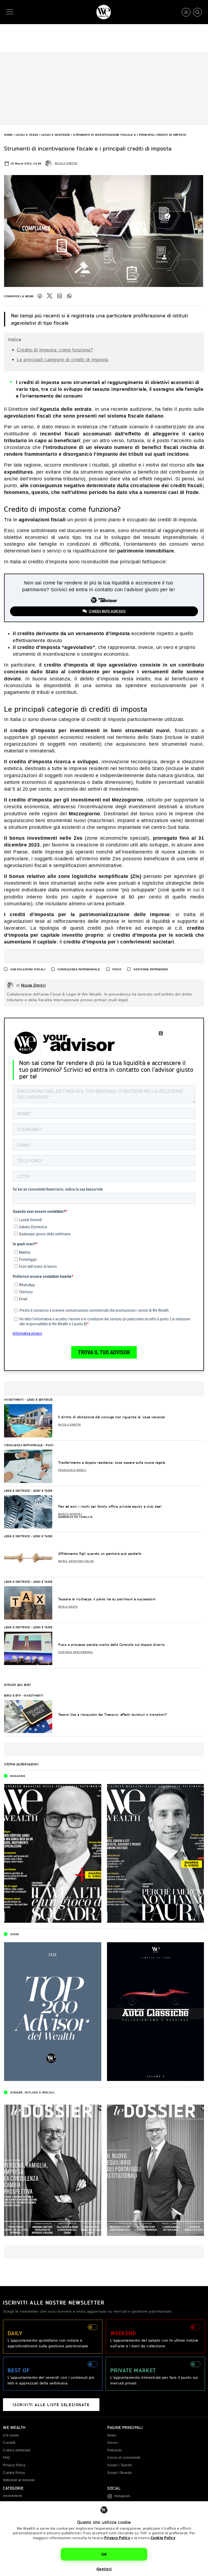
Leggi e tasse (27, 135)
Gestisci (104, 2569)
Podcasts (115, 2450)
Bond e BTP (12, 1695)
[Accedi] (186, 12)
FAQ (6, 2458)
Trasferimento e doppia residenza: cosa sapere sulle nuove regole (112, 1462)
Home (8, 135)
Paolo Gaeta (68, 1607)
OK (104, 2554)
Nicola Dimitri (66, 163)
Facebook (40, 296)
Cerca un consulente (124, 2458)
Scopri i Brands (120, 2473)
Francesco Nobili (72, 1470)
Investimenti (14, 1399)
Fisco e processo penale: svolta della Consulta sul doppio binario (112, 1645)
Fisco (50, 1445)
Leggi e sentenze (56, 135)
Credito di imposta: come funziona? (55, 350)
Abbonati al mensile (19, 2480)
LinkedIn (60, 296)
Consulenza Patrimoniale (23, 1445)
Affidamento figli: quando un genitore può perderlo (100, 1554)
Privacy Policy (117, 2538)
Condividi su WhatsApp (69, 296)
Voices (113, 2443)
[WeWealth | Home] (104, 12)
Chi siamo (11, 2435)
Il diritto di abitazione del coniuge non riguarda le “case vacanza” (112, 1417)
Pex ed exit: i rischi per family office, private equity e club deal (110, 1506)
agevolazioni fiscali (28, 969)
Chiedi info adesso (107, 611)
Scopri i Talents (120, 2465)
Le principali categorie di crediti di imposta (63, 360)
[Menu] (11, 12)
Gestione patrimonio (151, 969)
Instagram (122, 2496)
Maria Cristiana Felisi (76, 1561)
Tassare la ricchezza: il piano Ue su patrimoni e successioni (107, 1599)
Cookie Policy (163, 2538)
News (112, 2435)
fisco (117, 969)
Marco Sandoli (70, 1514)
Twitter (50, 296)
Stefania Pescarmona (76, 1652)
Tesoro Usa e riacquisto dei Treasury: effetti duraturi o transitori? (113, 1714)
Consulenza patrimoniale (79, 969)
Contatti (9, 2443)
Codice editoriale (17, 2450)
